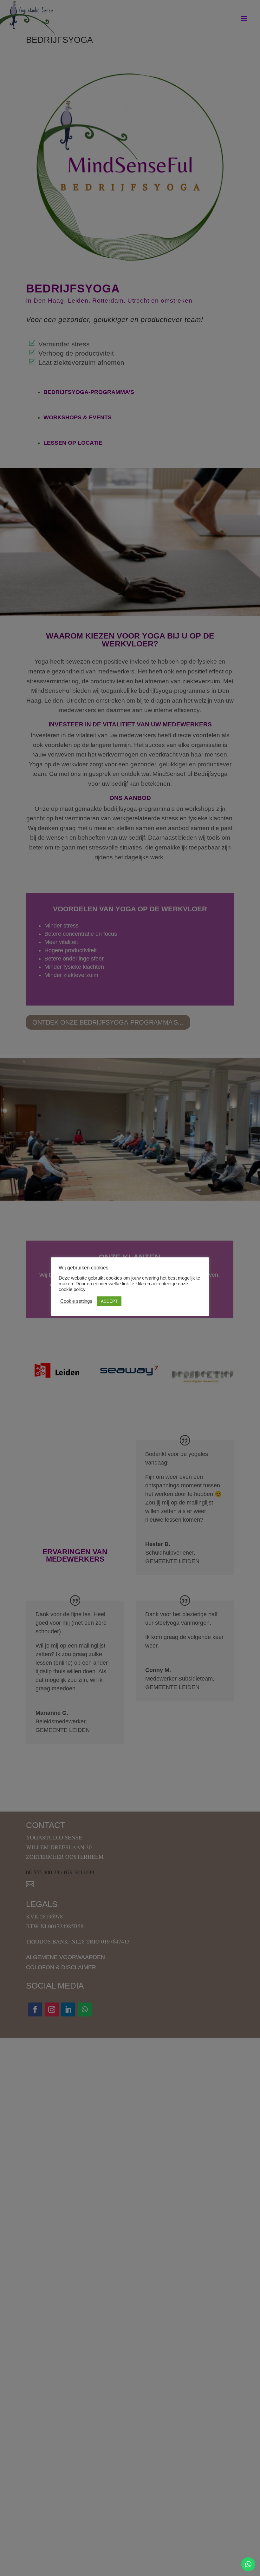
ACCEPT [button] (109, 1301)
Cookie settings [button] (76, 1301)
